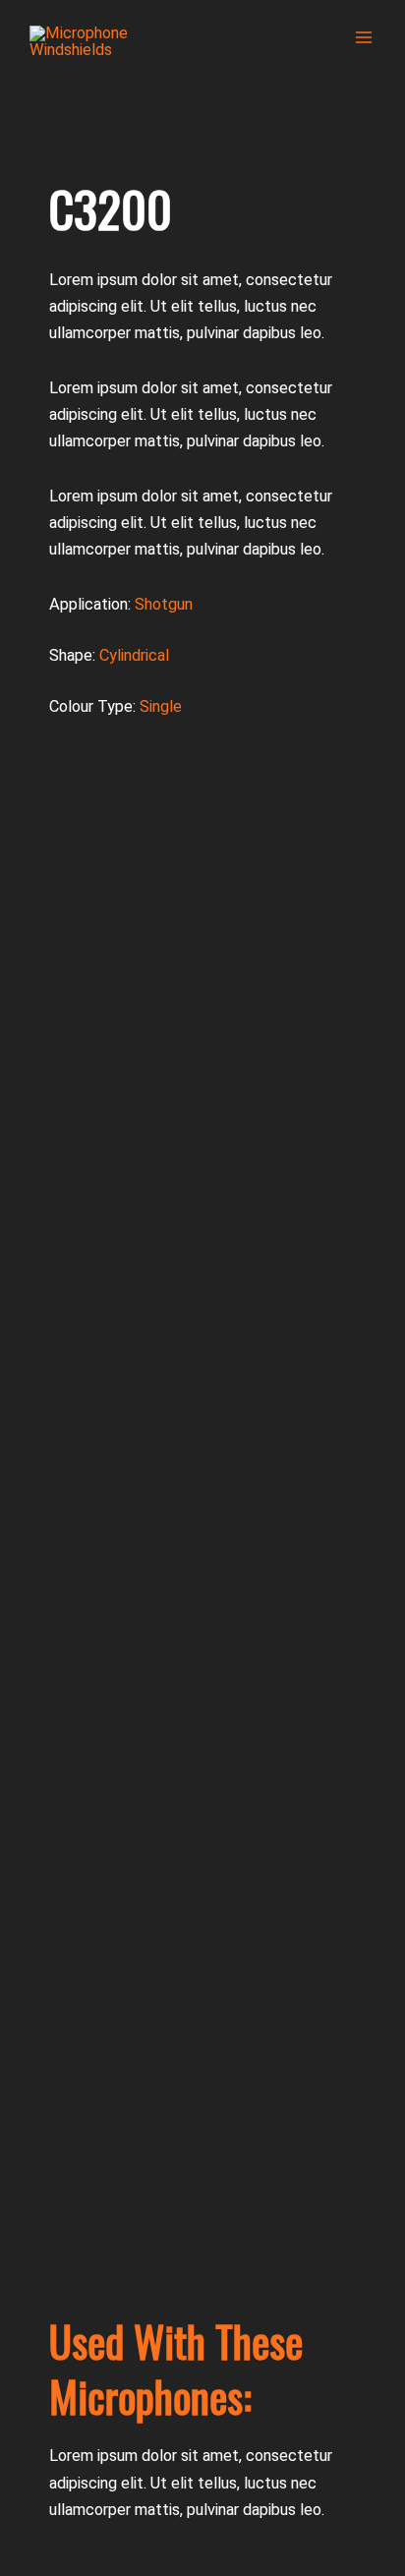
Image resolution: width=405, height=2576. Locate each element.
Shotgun (164, 604)
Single (161, 706)
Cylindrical (134, 655)
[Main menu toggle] (363, 38)
